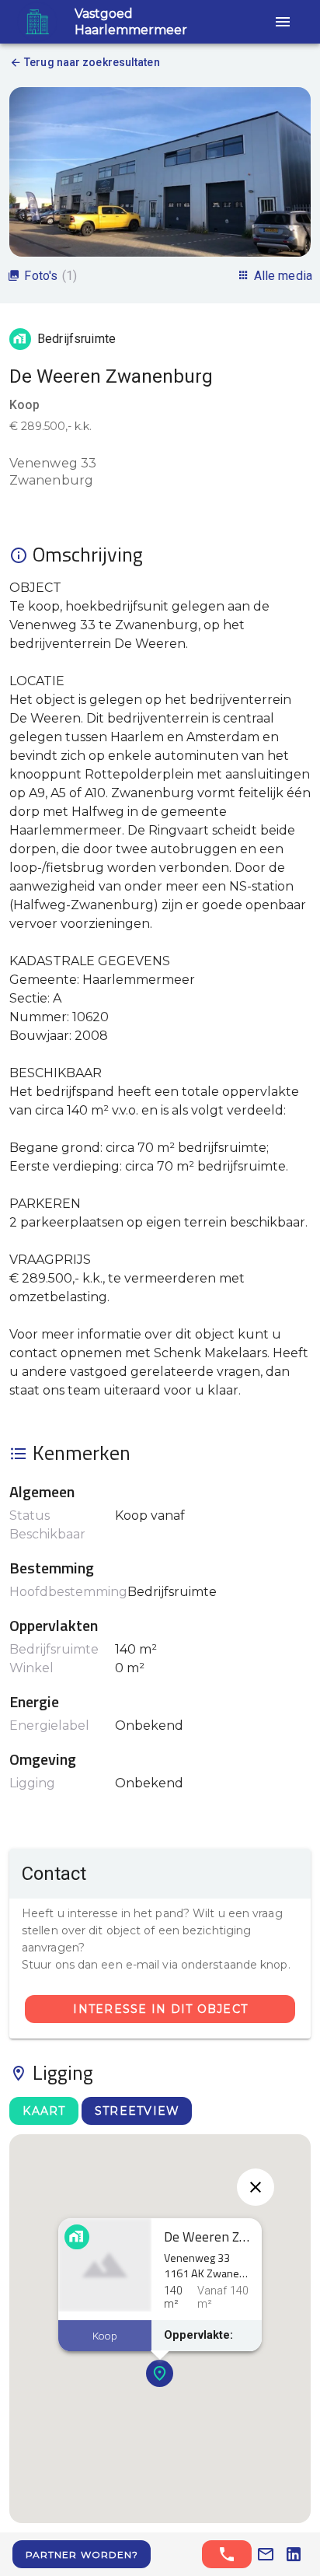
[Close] (256, 2187)
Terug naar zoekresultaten (92, 62)
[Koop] (105, 2265)
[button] (283, 22)
